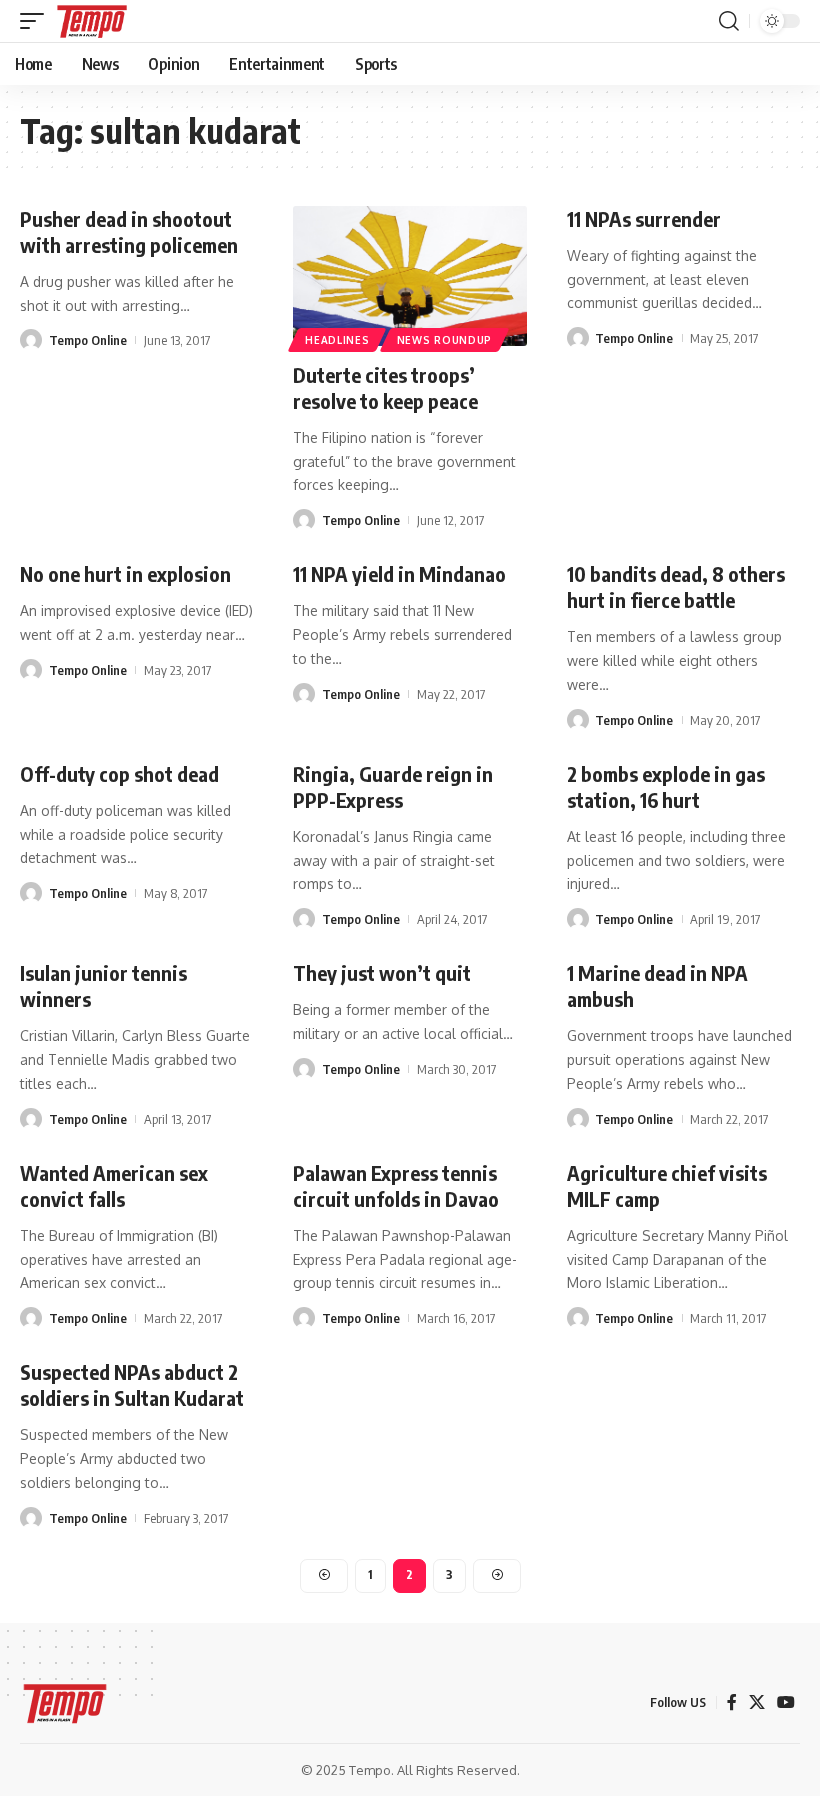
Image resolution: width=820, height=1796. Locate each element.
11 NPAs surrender (644, 218)
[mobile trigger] (37, 21)
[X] (757, 1702)
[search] (729, 21)
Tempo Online (88, 340)
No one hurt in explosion (125, 573)
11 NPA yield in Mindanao (399, 573)
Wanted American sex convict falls (114, 1185)
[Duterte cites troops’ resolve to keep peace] (409, 276)
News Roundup (444, 340)
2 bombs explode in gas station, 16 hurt (666, 786)
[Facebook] (732, 1702)
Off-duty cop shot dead (119, 773)
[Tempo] (92, 21)
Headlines (337, 340)
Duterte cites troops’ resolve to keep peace (385, 387)
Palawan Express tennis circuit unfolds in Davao (396, 1185)
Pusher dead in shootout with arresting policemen (129, 231)
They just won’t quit (382, 972)
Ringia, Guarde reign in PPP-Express (393, 786)
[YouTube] (786, 1702)
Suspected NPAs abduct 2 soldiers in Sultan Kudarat (132, 1384)
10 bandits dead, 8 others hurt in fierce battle (676, 586)
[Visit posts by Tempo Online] (31, 340)
